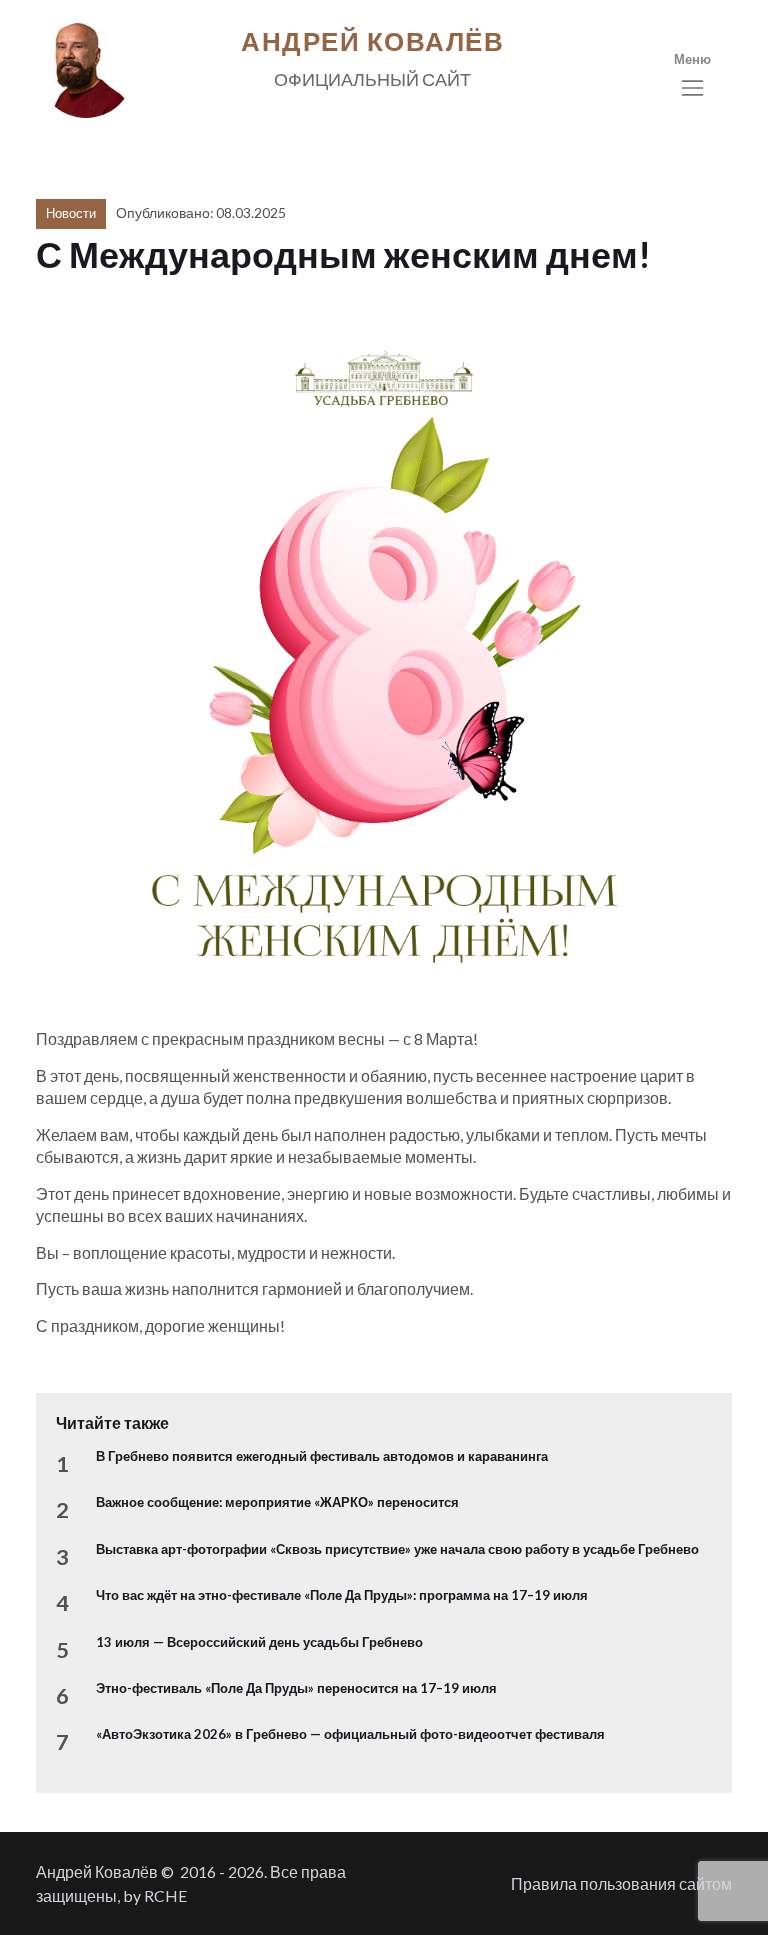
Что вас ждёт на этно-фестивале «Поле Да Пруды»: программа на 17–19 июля (342, 1595)
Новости (71, 213)
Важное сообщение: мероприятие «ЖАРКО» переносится (277, 1502)
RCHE (165, 1895)
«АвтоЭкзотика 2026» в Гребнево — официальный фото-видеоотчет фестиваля (350, 1734)
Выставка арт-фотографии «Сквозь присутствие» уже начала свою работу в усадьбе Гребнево (397, 1549)
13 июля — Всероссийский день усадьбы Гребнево (259, 1642)
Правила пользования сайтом (621, 1883)
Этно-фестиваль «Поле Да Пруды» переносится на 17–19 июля (296, 1688)
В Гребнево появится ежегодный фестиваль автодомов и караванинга (322, 1456)
